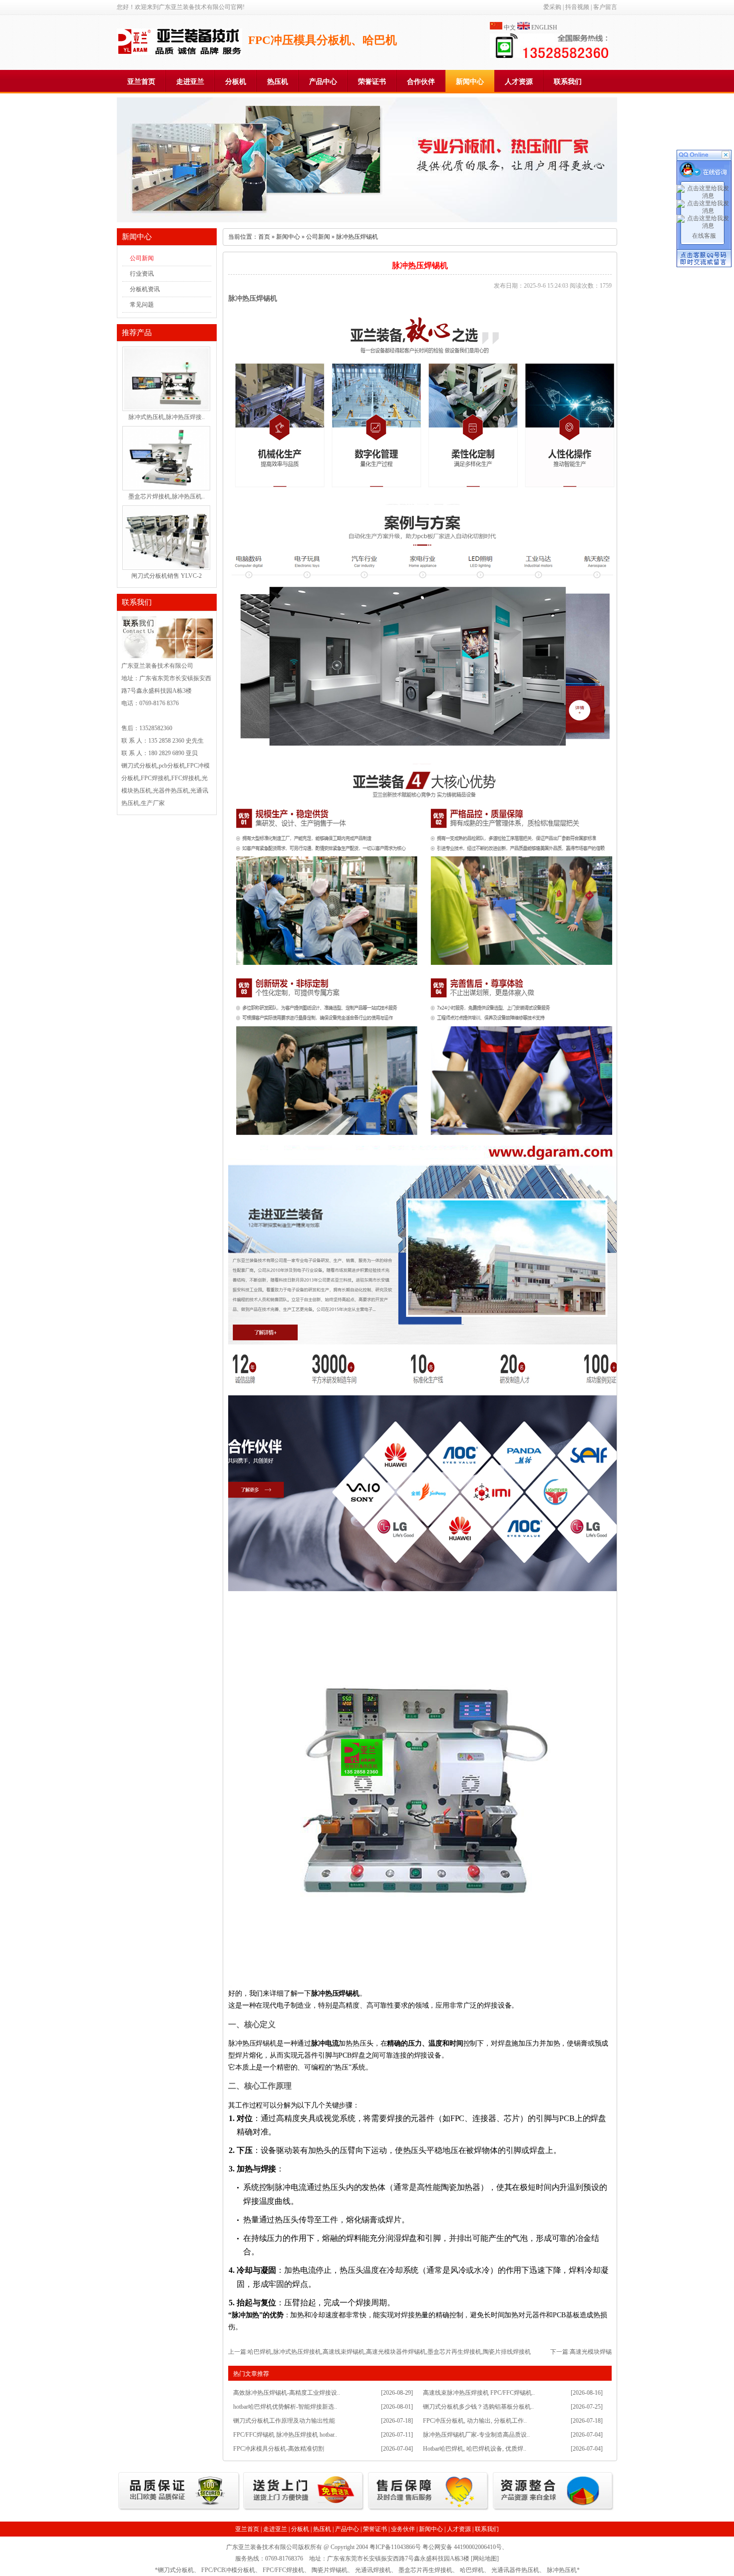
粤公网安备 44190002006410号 (462, 2547)
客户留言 (605, 7)
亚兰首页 (141, 82)
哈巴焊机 (472, 2570)
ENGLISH (544, 27)
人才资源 (519, 82)
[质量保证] (179, 2510)
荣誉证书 (372, 82)
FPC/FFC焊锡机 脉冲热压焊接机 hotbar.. (285, 2435)
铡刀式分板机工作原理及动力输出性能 (284, 2421)
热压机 (278, 82)
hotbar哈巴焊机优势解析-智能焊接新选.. (285, 2407)
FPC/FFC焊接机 (283, 2570)
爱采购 (552, 7)
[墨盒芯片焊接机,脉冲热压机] (166, 487)
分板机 (236, 82)
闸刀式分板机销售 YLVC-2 (167, 576)
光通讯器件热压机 (515, 2570)
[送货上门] (304, 2510)
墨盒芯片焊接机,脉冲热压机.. (167, 496)
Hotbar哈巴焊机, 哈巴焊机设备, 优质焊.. (475, 2449)
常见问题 (142, 305)
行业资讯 (142, 274)
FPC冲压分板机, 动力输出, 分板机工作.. (475, 2421)
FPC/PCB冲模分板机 (228, 2570)
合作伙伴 (421, 82)
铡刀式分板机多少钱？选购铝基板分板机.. (478, 2407)
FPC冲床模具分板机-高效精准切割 (279, 2449)
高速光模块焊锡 (591, 2352)
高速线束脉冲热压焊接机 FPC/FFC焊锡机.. (479, 2393)
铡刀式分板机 (176, 2570)
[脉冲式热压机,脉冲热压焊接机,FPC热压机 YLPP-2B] (166, 408)
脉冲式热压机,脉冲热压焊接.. (167, 417)
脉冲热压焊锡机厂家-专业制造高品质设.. (476, 2435)
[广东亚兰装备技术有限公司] (180, 53)
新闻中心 (470, 82)
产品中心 (323, 82)
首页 (264, 237)
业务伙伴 (403, 2529)
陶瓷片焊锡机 (330, 2570)
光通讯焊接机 (373, 2570)
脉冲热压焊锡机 (253, 298)
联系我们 (568, 82)
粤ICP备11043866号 (395, 2547)
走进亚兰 (190, 82)
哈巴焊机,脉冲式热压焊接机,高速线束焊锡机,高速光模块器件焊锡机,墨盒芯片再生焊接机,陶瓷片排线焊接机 (389, 2352)
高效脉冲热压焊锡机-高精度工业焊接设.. (287, 2393)
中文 (510, 27)
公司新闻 (142, 258)
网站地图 (485, 2559)
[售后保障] (429, 2510)
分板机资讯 (145, 289)
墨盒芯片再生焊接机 (425, 2570)
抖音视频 (577, 7)
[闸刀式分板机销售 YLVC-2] (166, 566)
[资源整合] (553, 2510)
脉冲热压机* (563, 2570)
